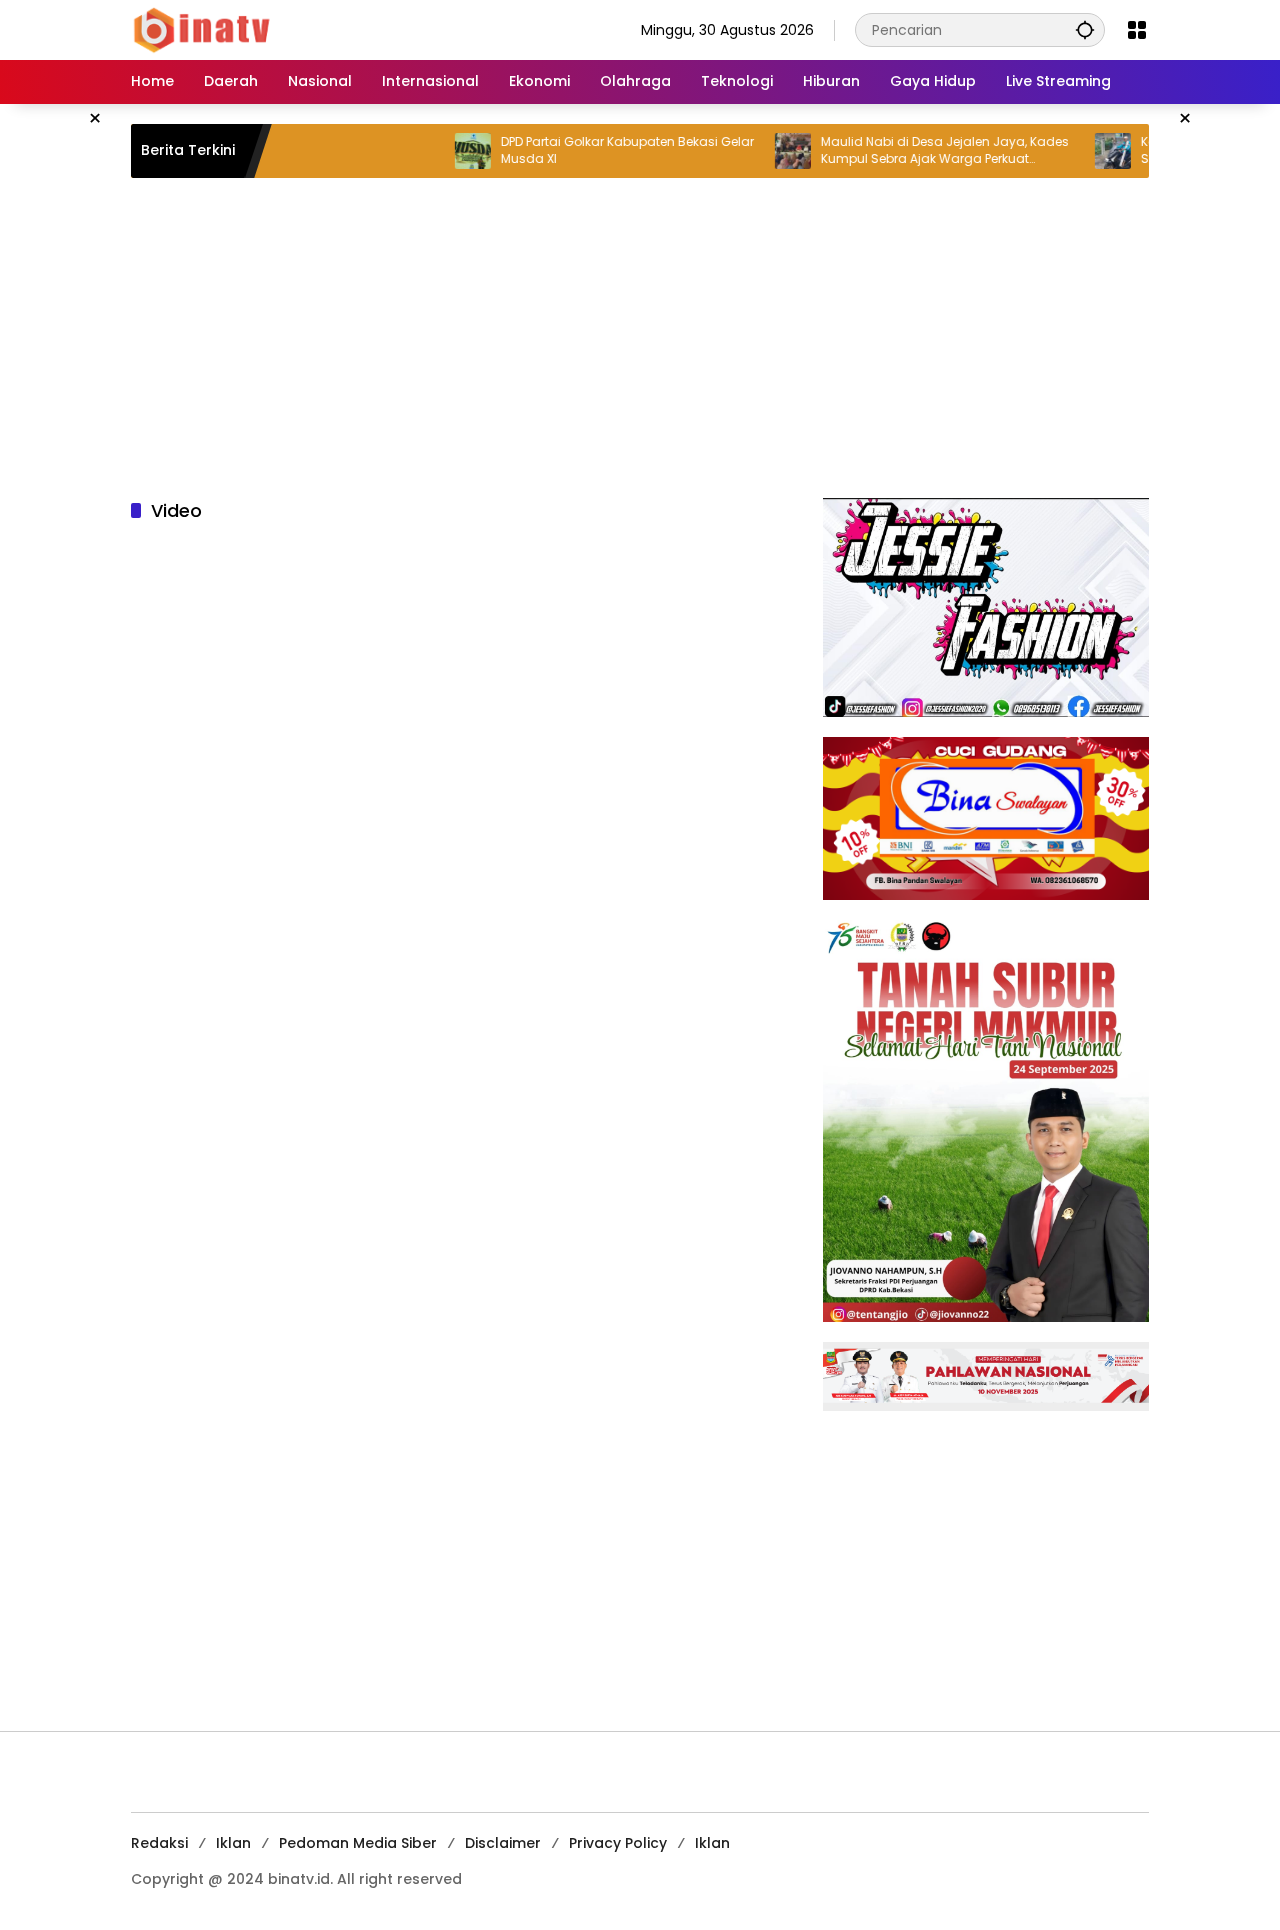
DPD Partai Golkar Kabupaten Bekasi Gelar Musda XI (589, 150)
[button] (1085, 29)
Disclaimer (503, 1843)
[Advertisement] (640, 338)
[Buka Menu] (1137, 30)
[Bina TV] (203, 29)
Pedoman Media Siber (358, 1843)
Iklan (233, 1843)
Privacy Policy (618, 1843)
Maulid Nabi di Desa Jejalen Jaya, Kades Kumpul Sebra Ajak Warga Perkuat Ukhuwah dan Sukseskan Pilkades (907, 151)
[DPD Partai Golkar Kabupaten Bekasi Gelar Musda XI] (435, 151)
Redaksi (159, 1843)
